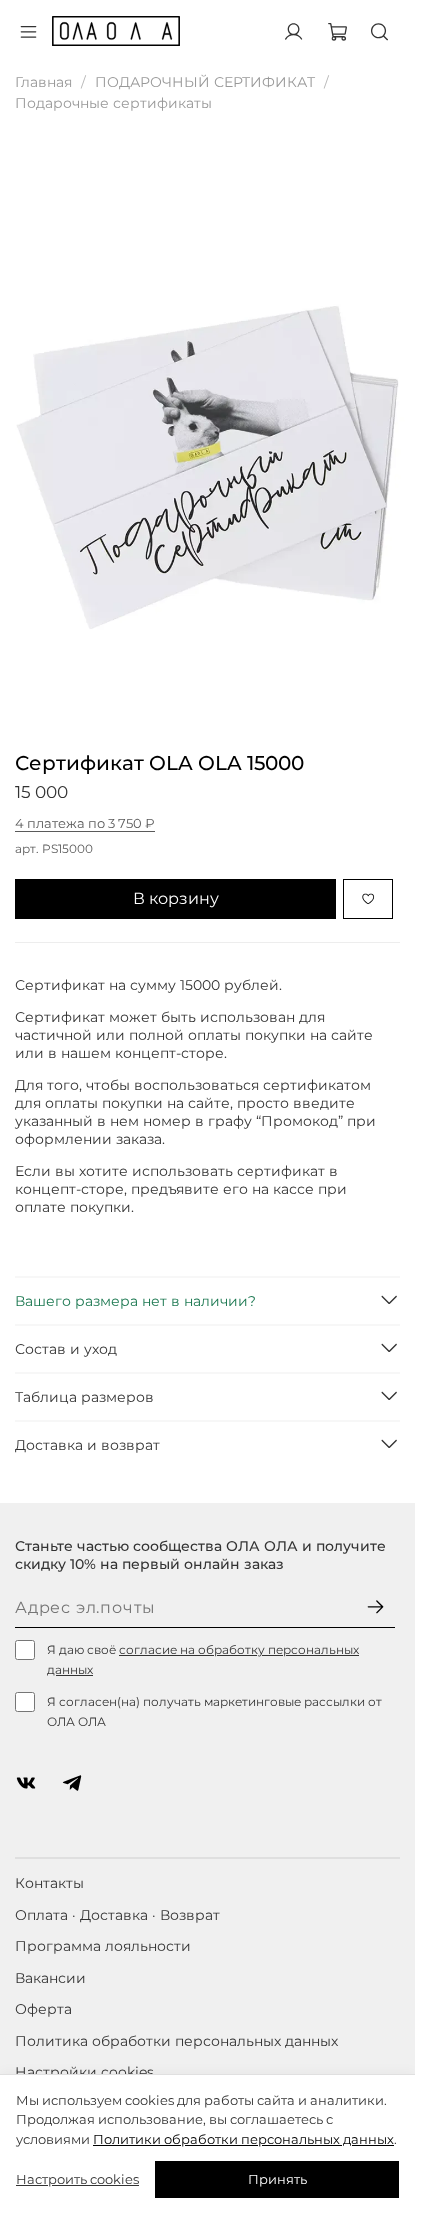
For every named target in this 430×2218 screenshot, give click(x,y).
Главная (43, 82)
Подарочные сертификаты (113, 103)
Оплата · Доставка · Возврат (117, 1915)
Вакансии (50, 1978)
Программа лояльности (103, 1946)
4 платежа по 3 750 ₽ (85, 823)
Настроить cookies (77, 2179)
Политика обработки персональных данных (176, 2041)
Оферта (43, 2009)
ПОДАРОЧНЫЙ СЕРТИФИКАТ (205, 82)
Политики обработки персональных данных (243, 2139)
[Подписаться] (375, 1608)
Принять (277, 2179)
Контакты (49, 1883)
